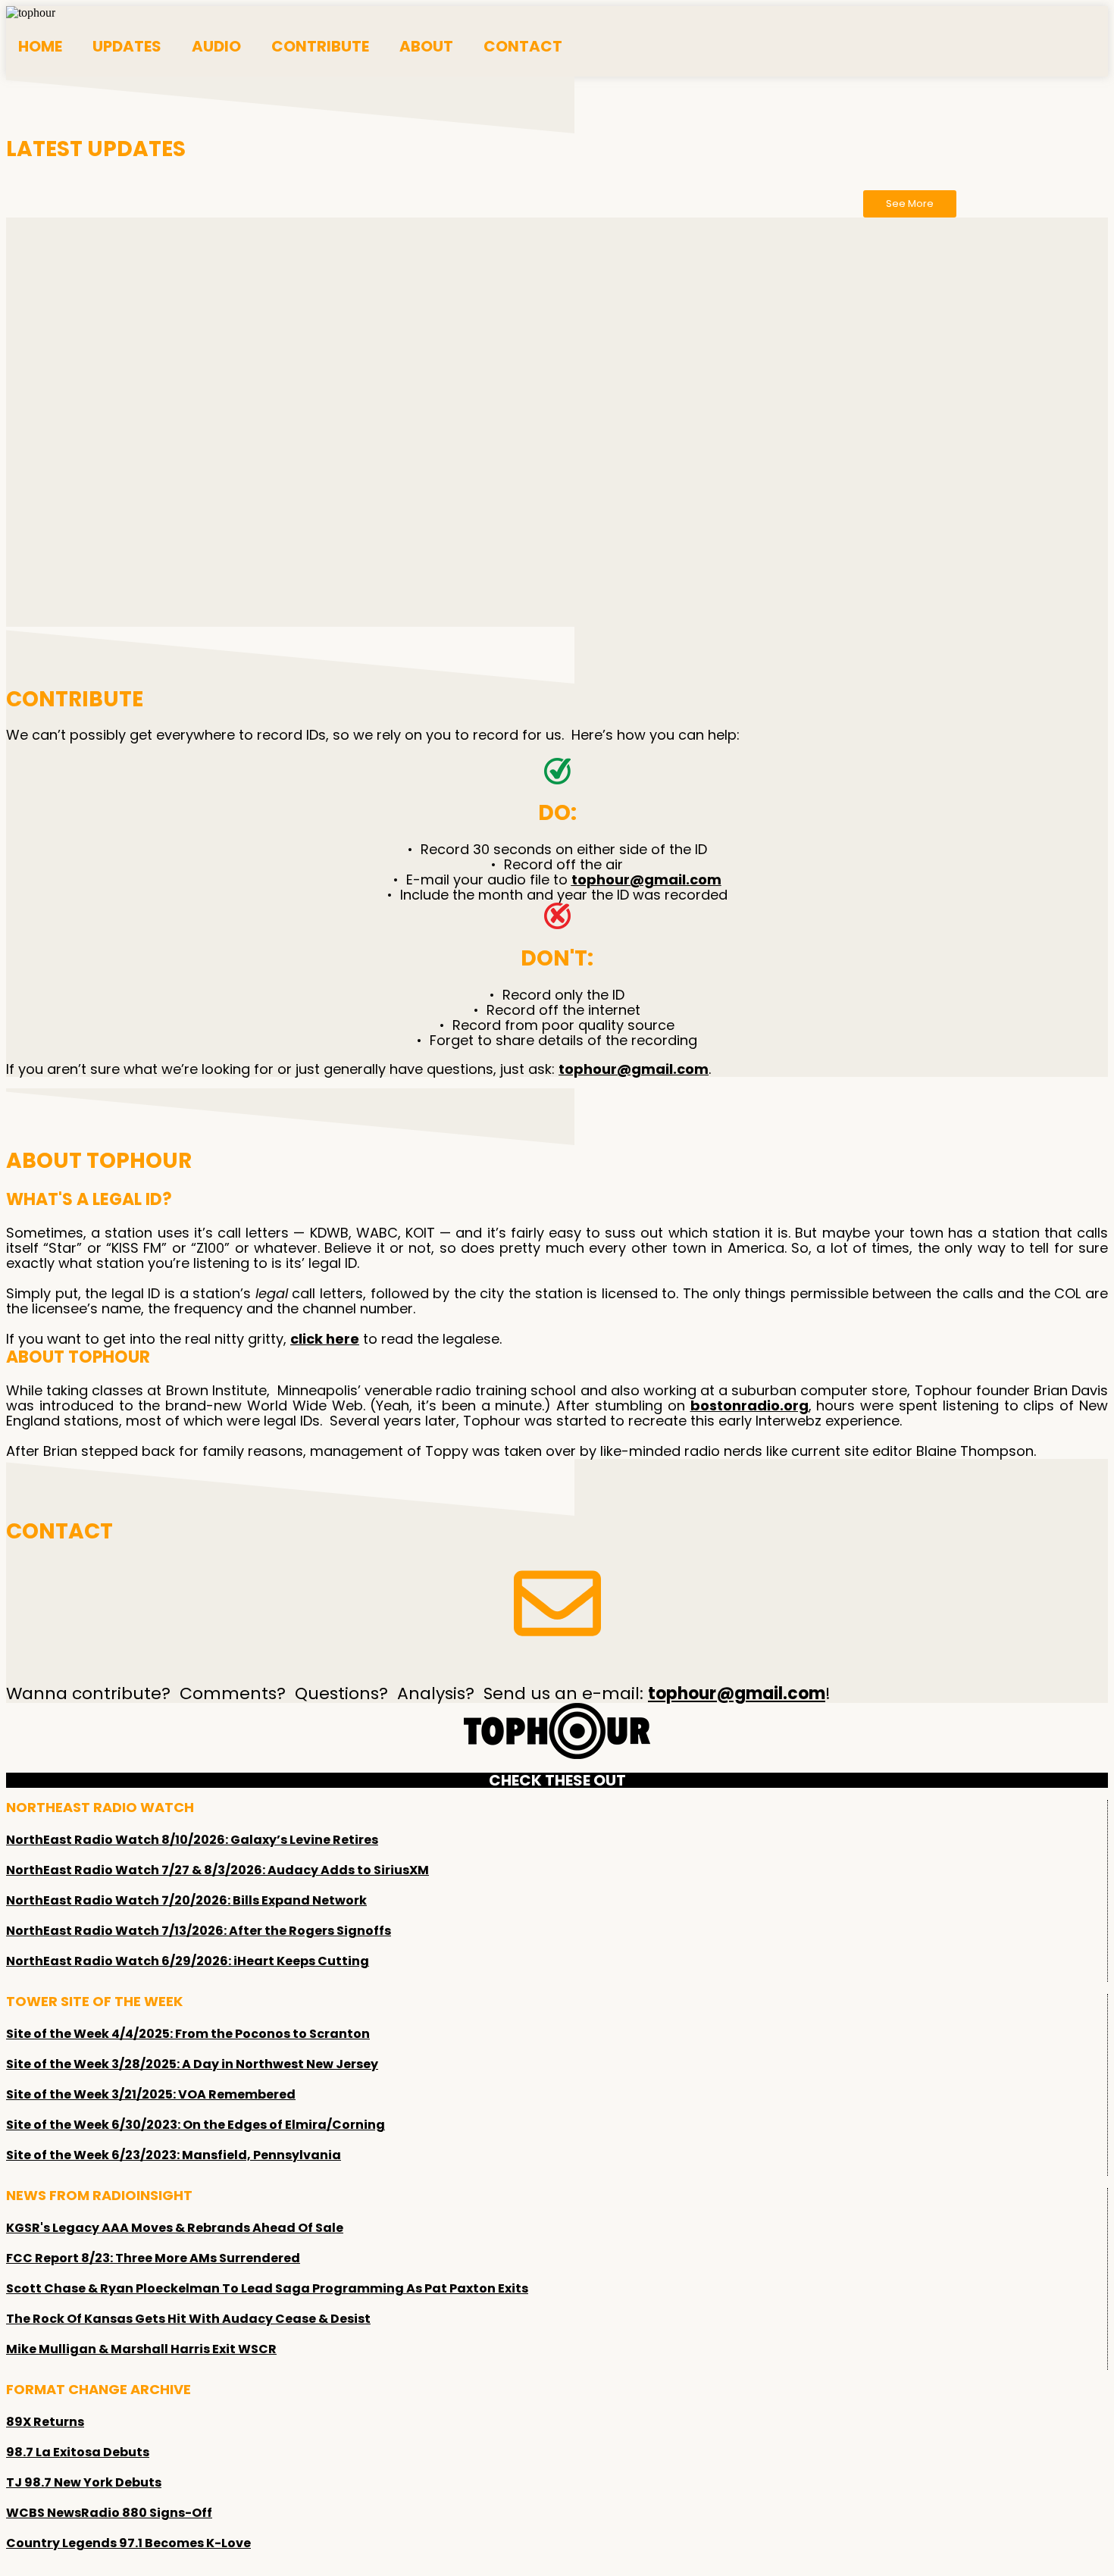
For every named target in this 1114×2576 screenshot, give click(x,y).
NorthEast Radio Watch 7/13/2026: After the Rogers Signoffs (199, 1931)
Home (40, 46)
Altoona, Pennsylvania (893, 510)
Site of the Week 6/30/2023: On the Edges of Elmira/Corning (196, 2125)
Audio (216, 46)
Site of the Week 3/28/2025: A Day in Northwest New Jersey (192, 2064)
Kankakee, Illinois (457, 510)
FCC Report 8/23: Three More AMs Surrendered (153, 2258)
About (426, 46)
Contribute (320, 46)
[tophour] (31, 13)
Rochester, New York (857, 564)
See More (910, 203)
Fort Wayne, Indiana (699, 619)
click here (325, 1339)
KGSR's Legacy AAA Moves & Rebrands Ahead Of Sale (175, 2228)
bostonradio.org (749, 1405)
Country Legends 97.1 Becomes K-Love (128, 2543)
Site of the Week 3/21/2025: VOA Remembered (151, 2094)
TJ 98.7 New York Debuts (84, 2482)
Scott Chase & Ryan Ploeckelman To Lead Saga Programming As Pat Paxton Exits (267, 2288)
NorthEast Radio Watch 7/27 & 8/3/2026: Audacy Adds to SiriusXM (217, 1870)
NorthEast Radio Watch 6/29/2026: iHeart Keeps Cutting (188, 1961)
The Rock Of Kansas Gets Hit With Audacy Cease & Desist (188, 2319)
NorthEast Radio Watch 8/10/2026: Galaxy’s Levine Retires (192, 1840)
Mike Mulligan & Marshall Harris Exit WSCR (141, 2349)
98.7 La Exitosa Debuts (78, 2452)
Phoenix (361, 291)
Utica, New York (330, 401)
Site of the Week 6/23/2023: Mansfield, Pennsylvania (174, 2155)
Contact (523, 46)
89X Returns (45, 2422)
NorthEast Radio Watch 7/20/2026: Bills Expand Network (186, 1900)
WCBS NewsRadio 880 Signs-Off (109, 2513)
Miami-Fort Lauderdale (394, 564)
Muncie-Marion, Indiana (523, 346)
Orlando (656, 237)
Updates (127, 46)
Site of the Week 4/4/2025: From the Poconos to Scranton (188, 2034)
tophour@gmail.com (646, 880)
